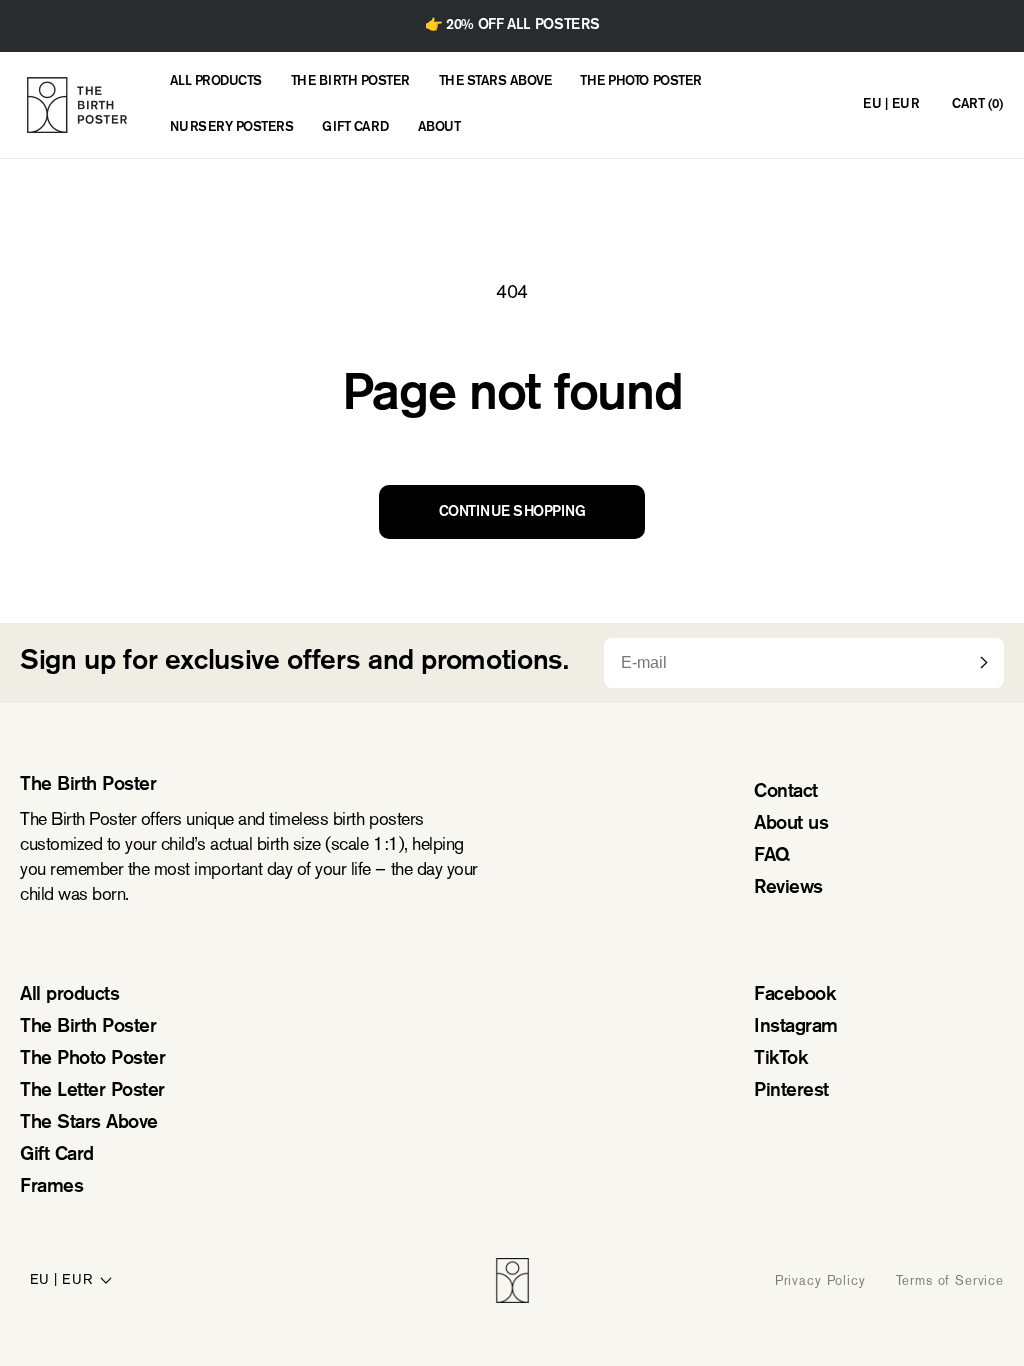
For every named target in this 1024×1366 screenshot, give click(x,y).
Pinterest (791, 1091)
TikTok (780, 1059)
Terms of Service (950, 1280)
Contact (786, 792)
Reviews (788, 888)
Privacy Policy (820, 1280)
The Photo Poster (92, 1059)
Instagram (796, 1027)
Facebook (794, 995)
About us (791, 824)
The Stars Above (89, 1123)
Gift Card (57, 1155)
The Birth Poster (88, 1027)
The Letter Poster (92, 1091)
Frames (51, 1187)
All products (69, 995)
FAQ (772, 856)
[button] (977, 105)
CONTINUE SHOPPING (512, 512)
